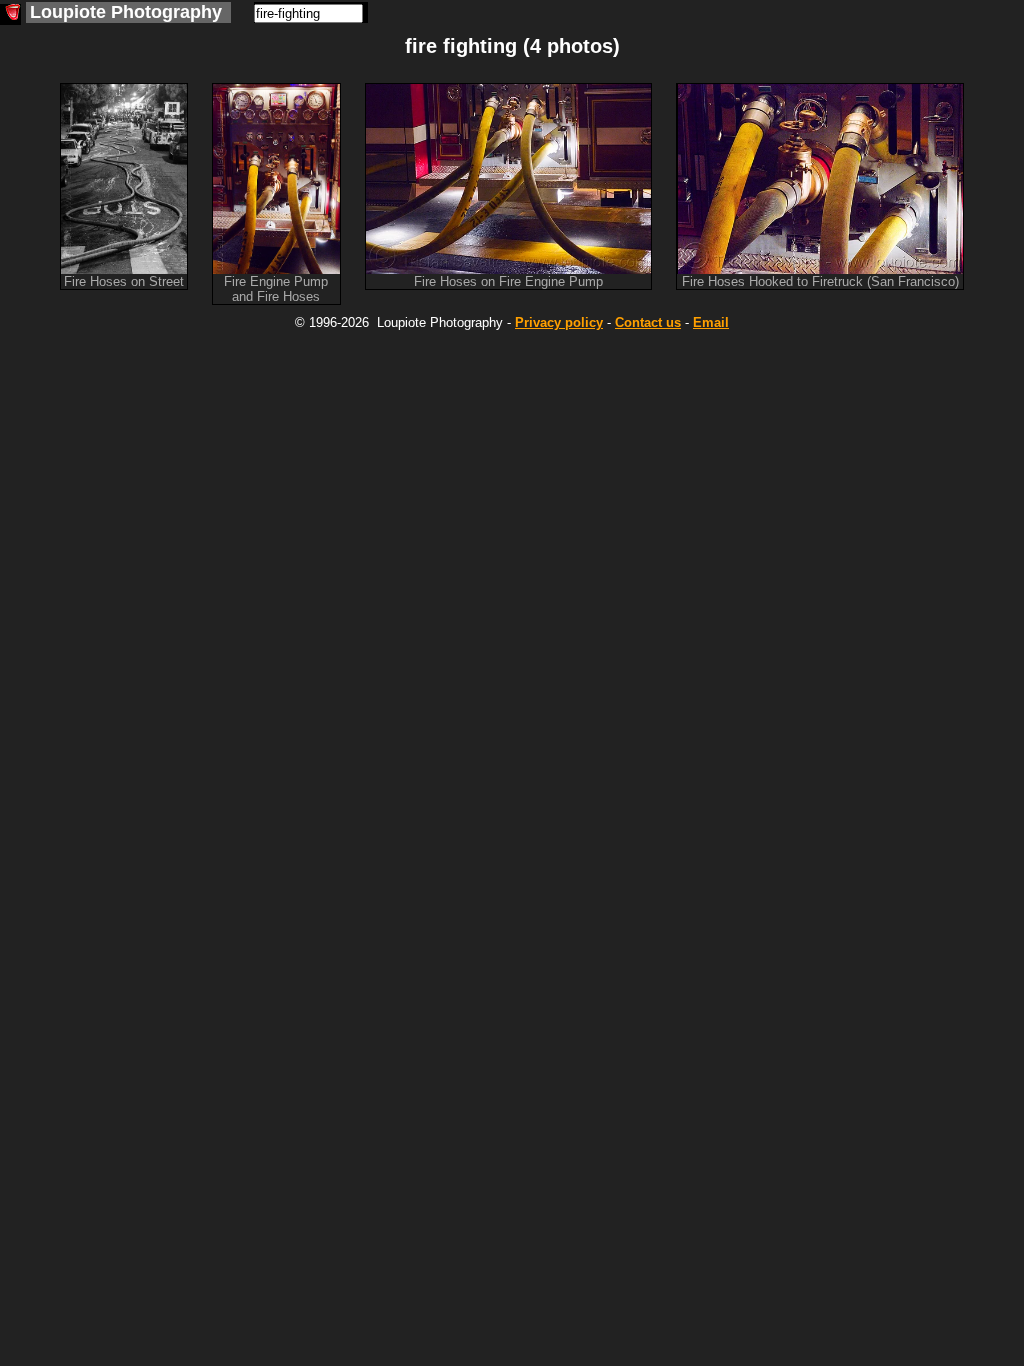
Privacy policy (559, 322)
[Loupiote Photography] (10, 14)
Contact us (648, 322)
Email (711, 322)
